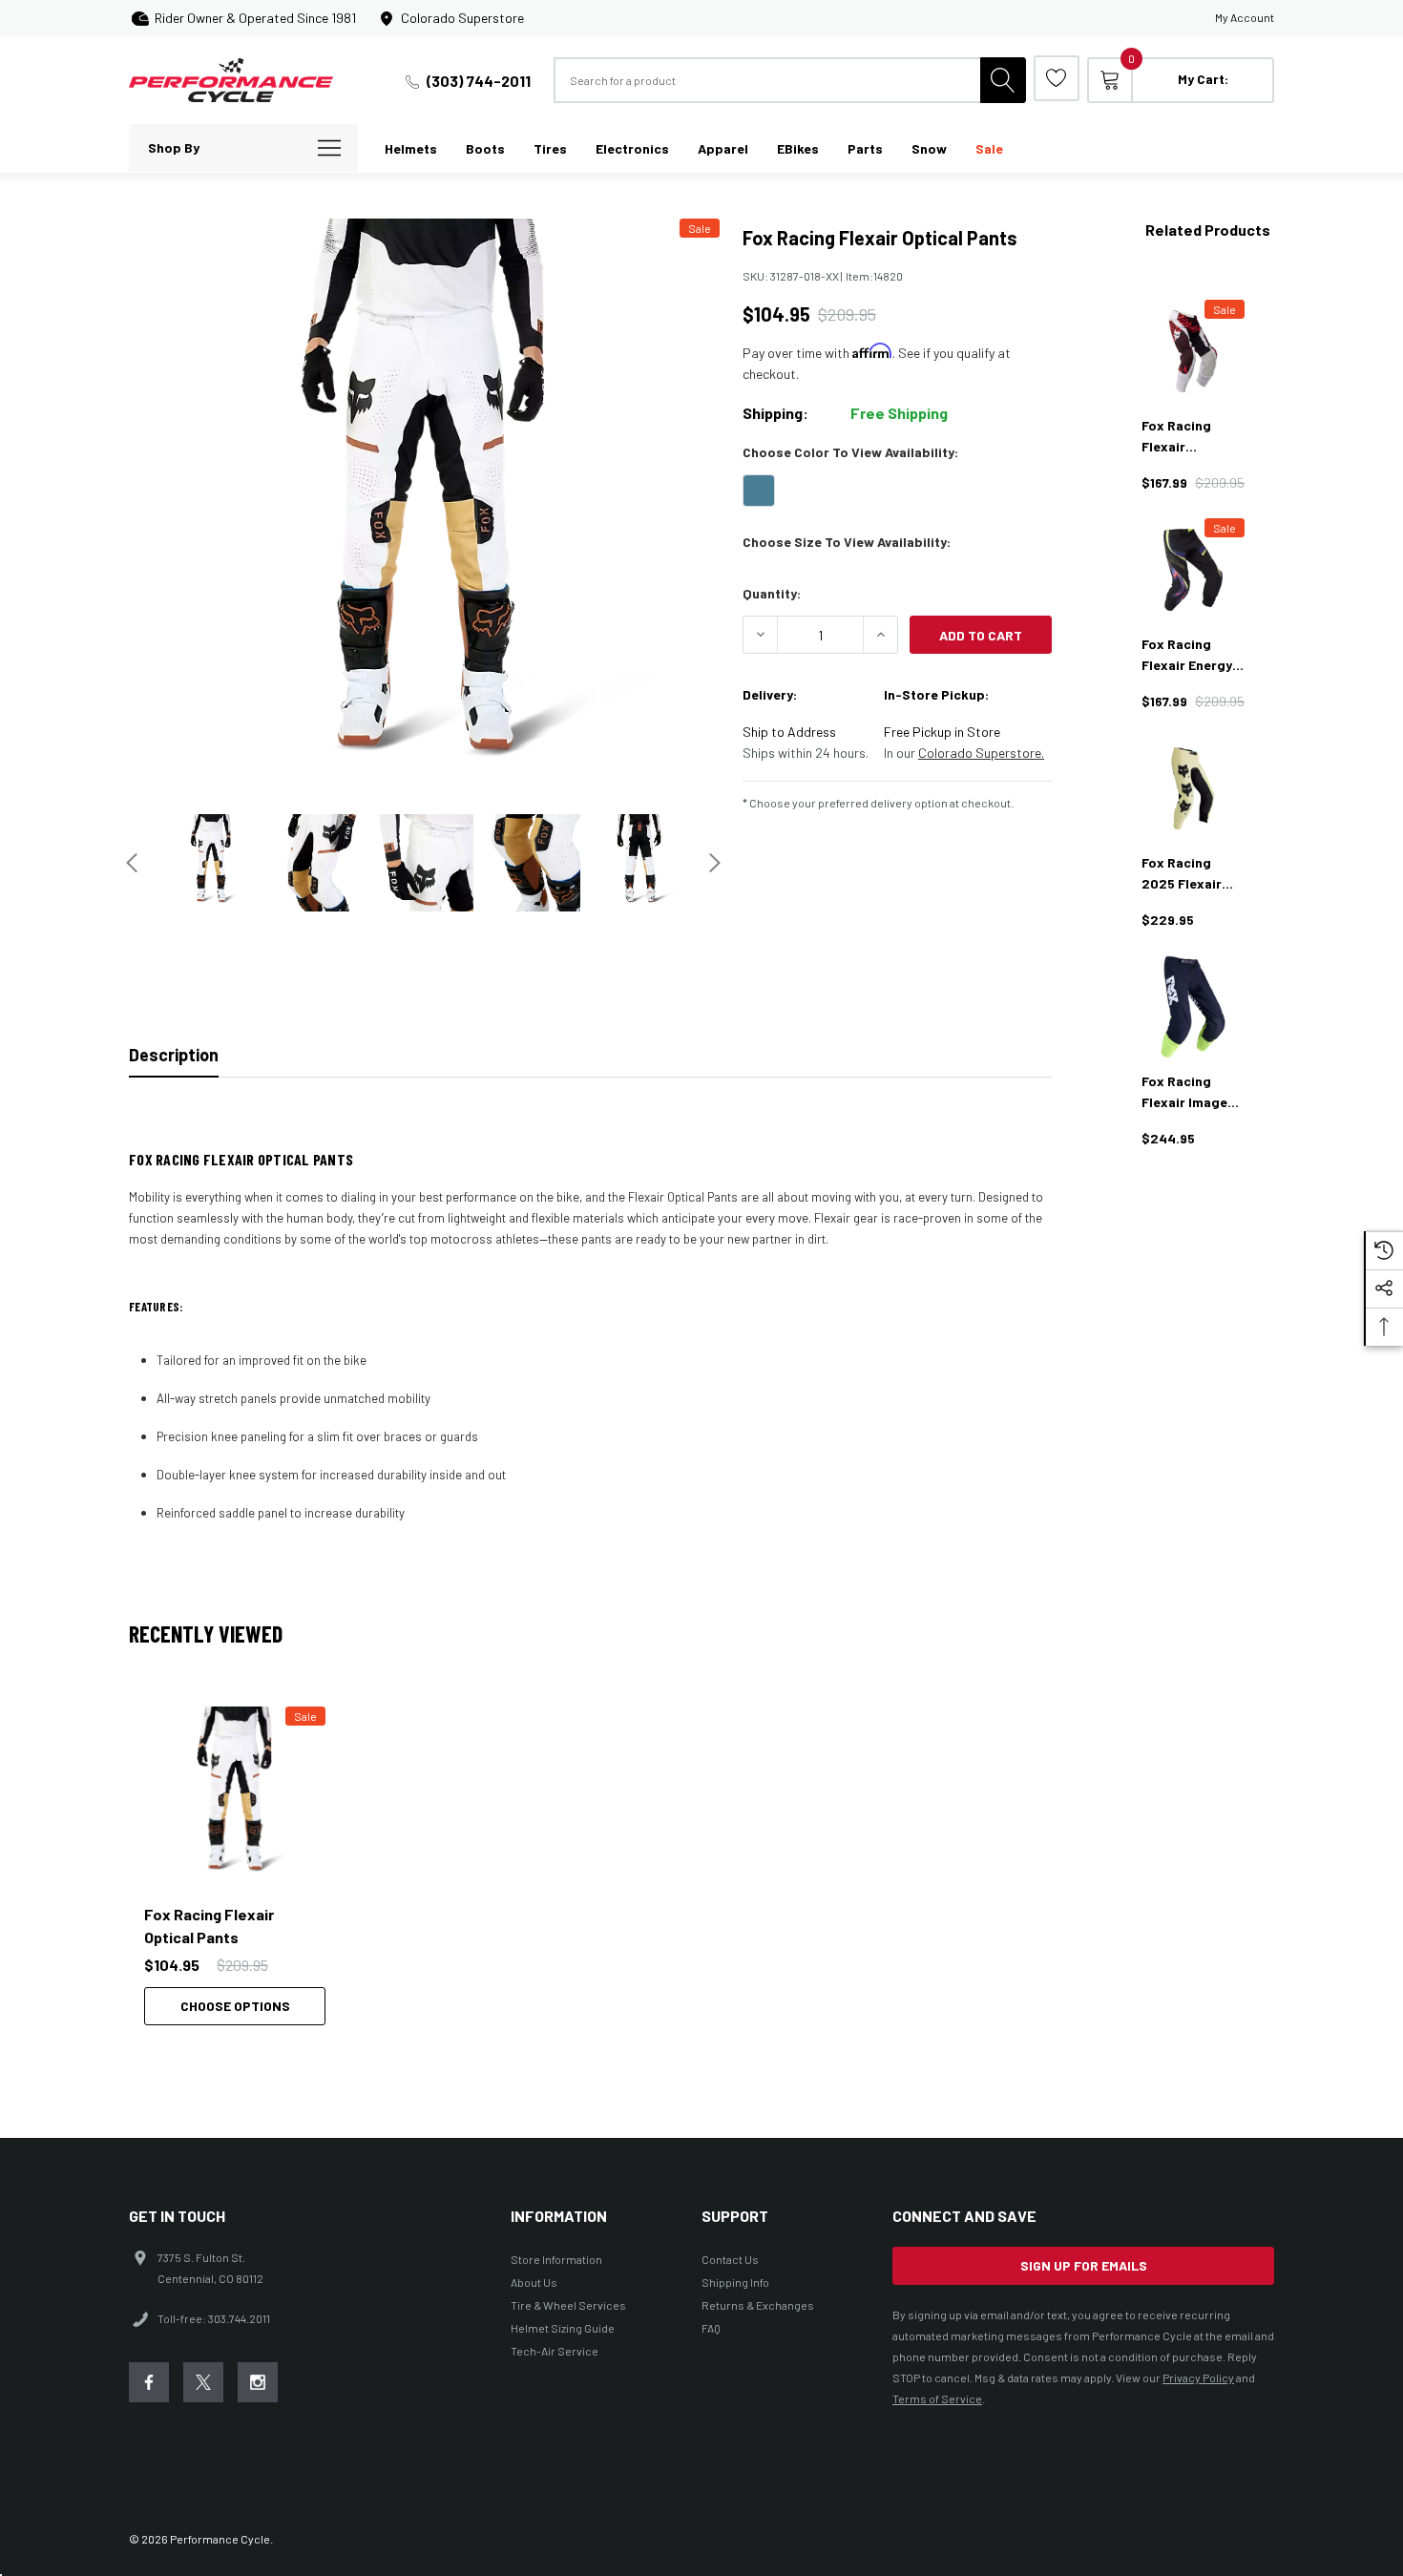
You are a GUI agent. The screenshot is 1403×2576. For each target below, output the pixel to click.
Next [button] (715, 863)
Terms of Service (937, 2398)
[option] (243, 1866)
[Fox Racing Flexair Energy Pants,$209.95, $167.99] (1193, 570)
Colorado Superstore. (981, 753)
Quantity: (772, 593)
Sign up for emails (1084, 2265)
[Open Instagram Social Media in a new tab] (258, 2382)
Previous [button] (132, 863)
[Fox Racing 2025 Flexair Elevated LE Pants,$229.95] (1193, 788)
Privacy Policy (1198, 2377)
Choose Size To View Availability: (847, 542)
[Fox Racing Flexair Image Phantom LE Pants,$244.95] (1193, 1007)
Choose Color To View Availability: (850, 452)
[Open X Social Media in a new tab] (203, 2382)
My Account (1245, 17)
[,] (235, 1797)
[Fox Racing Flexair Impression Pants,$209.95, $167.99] (1193, 351)
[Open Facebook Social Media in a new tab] (149, 2382)
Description (174, 1055)
